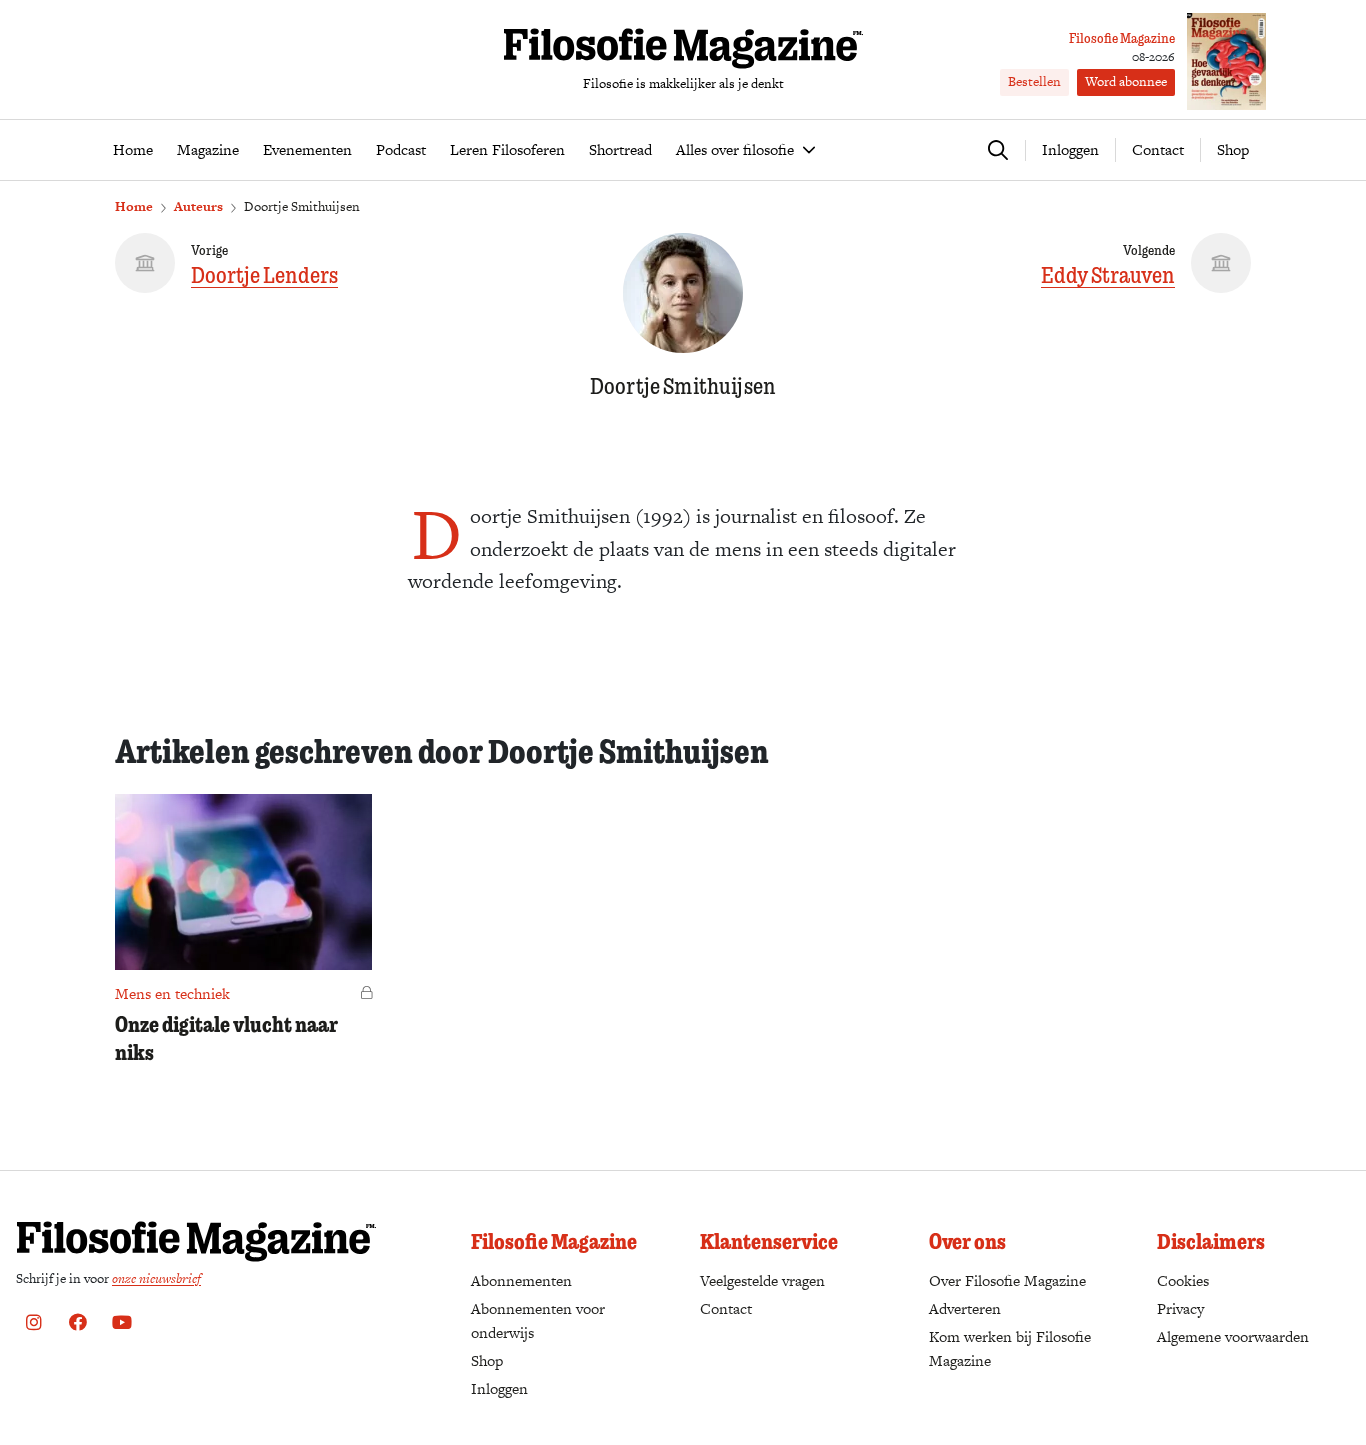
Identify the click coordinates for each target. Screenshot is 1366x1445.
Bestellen (1034, 81)
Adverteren (965, 1308)
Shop (1233, 149)
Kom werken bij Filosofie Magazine (1010, 1348)
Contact (1158, 149)
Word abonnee (1126, 81)
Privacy (1180, 1308)
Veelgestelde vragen (762, 1280)
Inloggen (499, 1388)
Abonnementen (521, 1280)
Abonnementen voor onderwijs (538, 1320)
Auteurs (198, 206)
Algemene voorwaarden (1233, 1336)
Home (134, 206)
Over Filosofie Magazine (1007, 1280)
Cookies (1183, 1280)
